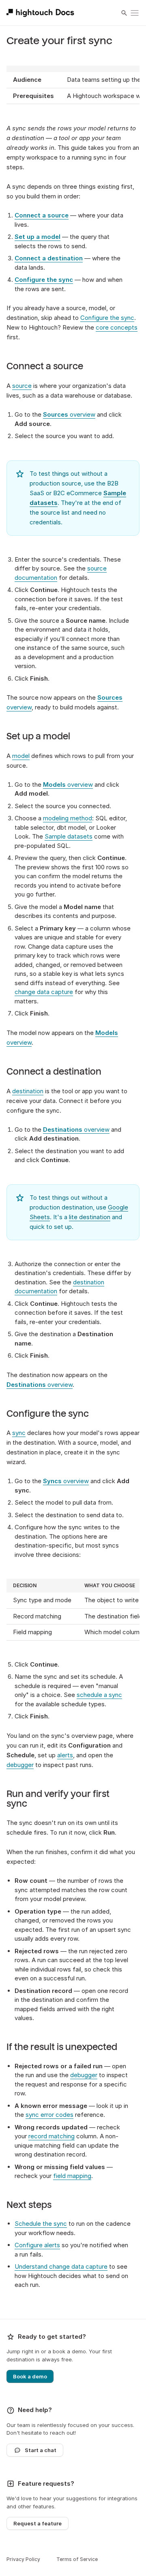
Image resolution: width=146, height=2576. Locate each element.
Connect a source (45, 366)
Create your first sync (59, 41)
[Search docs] (124, 13)
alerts (65, 1755)
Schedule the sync (41, 2224)
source (22, 386)
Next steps (29, 2205)
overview (69, 414)
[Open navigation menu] (135, 13)
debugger (20, 1765)
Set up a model (38, 737)
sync (19, 1433)
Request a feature (38, 2523)
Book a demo (30, 2376)
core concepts (117, 327)
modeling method (68, 818)
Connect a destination (54, 1072)
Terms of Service (77, 2559)
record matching (52, 2136)
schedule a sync (99, 1695)
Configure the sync (107, 318)
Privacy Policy (23, 2559)
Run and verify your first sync (58, 1799)
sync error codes (49, 2115)
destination (28, 1091)
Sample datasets (69, 836)
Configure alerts (37, 2245)
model (21, 756)
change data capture (44, 992)
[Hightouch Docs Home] (42, 13)
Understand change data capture (61, 2266)
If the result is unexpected (62, 2047)
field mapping (72, 2176)
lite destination (90, 1217)
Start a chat (41, 2450)
